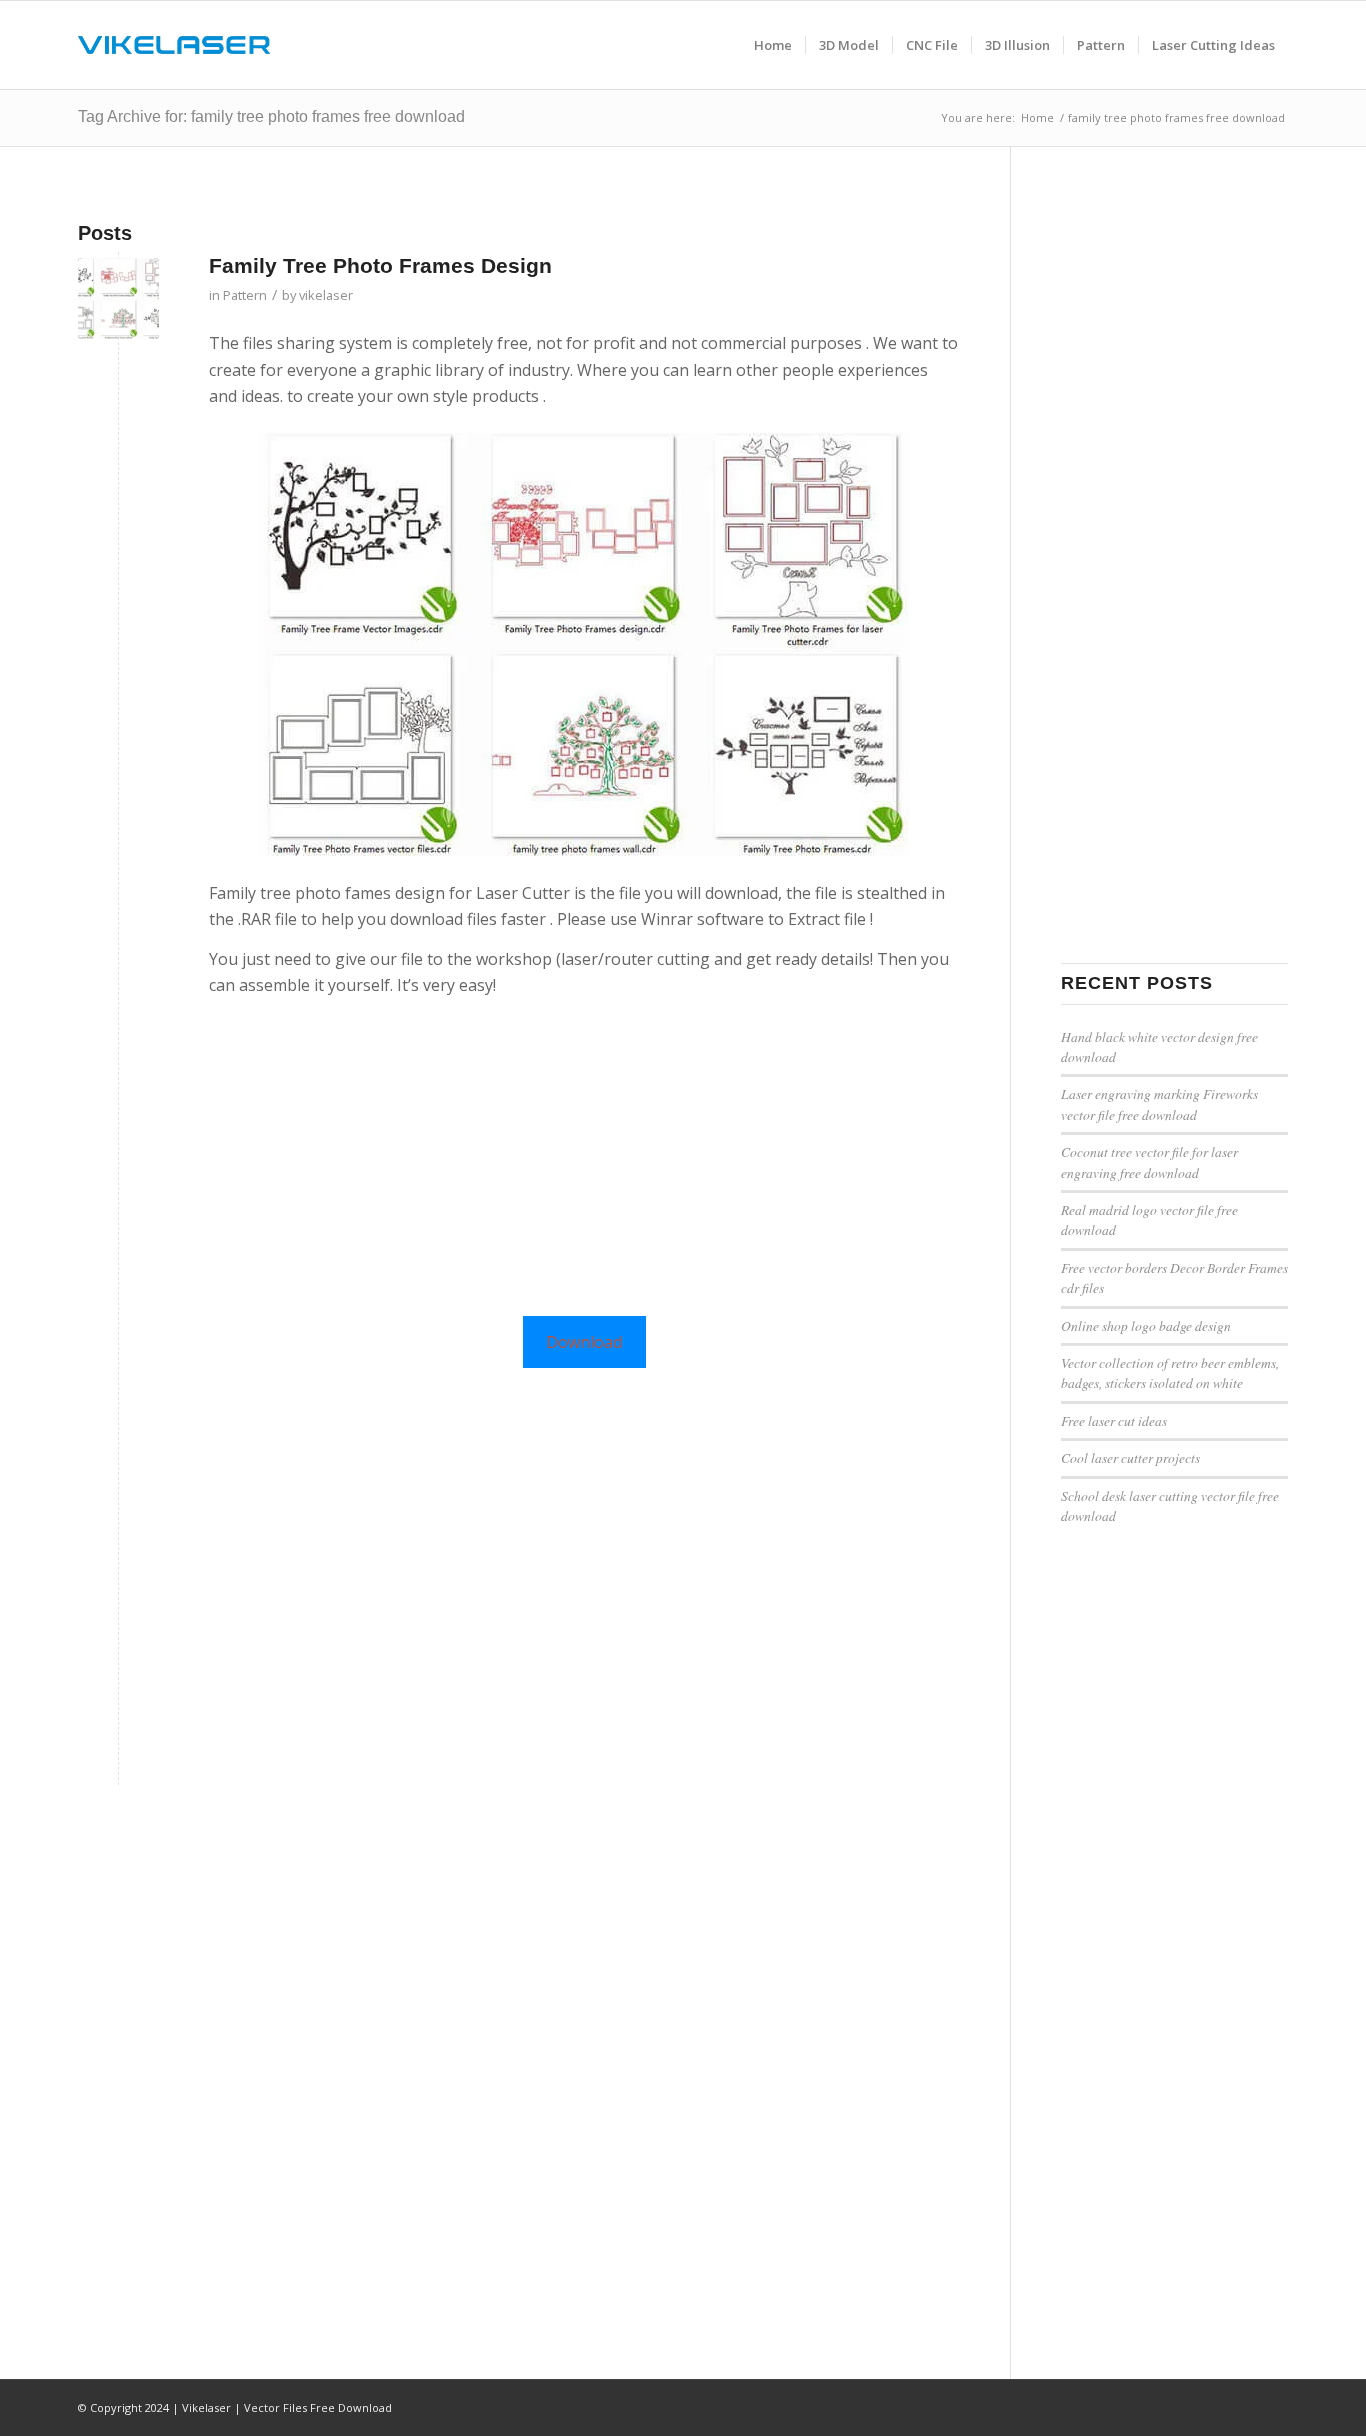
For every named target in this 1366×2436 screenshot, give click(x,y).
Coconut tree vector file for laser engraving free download (1149, 1161)
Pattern (245, 295)
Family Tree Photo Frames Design (380, 265)
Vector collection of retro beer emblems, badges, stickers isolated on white (1170, 1372)
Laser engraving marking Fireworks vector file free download (1159, 1103)
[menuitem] (773, 45)
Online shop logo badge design (1146, 1325)
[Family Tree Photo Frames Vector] (118, 298)
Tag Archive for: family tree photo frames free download (271, 116)
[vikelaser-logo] (174, 45)
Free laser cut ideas (1114, 1420)
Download (584, 1342)
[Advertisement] (584, 1152)
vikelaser (326, 295)
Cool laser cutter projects (1130, 1457)
